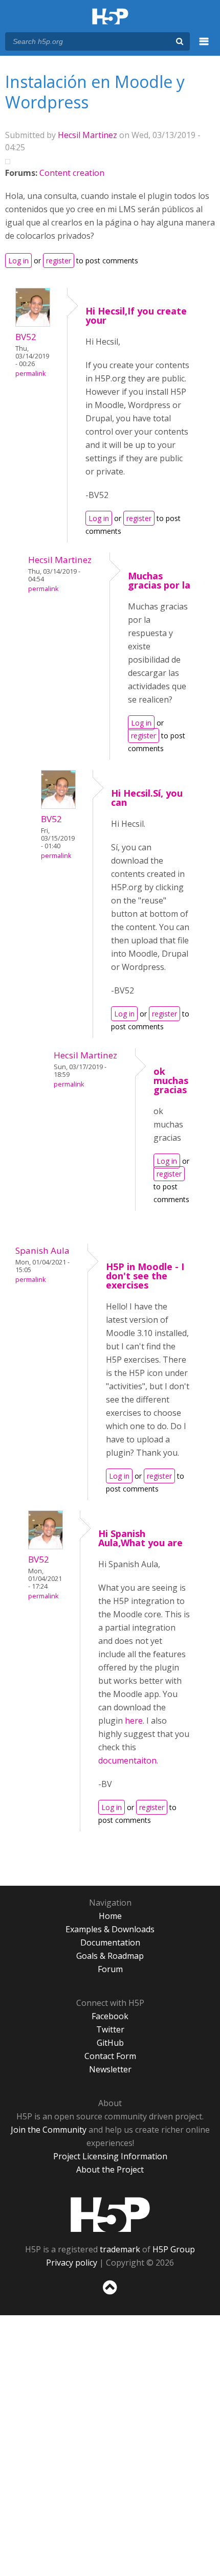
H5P (110, 2215)
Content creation (72, 173)
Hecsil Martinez (87, 135)
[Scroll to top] (110, 2295)
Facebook (110, 2016)
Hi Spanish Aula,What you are (140, 1538)
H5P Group (174, 2249)
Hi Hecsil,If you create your (136, 315)
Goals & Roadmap (110, 1956)
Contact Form (110, 2056)
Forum (110, 1969)
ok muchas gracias (171, 1080)
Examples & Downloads (110, 1929)
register (59, 261)
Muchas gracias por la (159, 580)
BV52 (26, 337)
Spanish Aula (42, 1250)
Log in (18, 261)
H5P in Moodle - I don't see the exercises (145, 1276)
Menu (204, 47)
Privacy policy (72, 2263)
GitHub (110, 2043)
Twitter (110, 2029)
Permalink (30, 374)
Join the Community (49, 2130)
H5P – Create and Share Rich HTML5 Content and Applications (110, 17)
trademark (120, 2249)
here (134, 1721)
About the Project (110, 2170)
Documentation (110, 1942)
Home (110, 1916)
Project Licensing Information (110, 2156)
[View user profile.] (33, 324)
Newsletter (110, 2069)
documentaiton (127, 1760)
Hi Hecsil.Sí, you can (147, 798)
